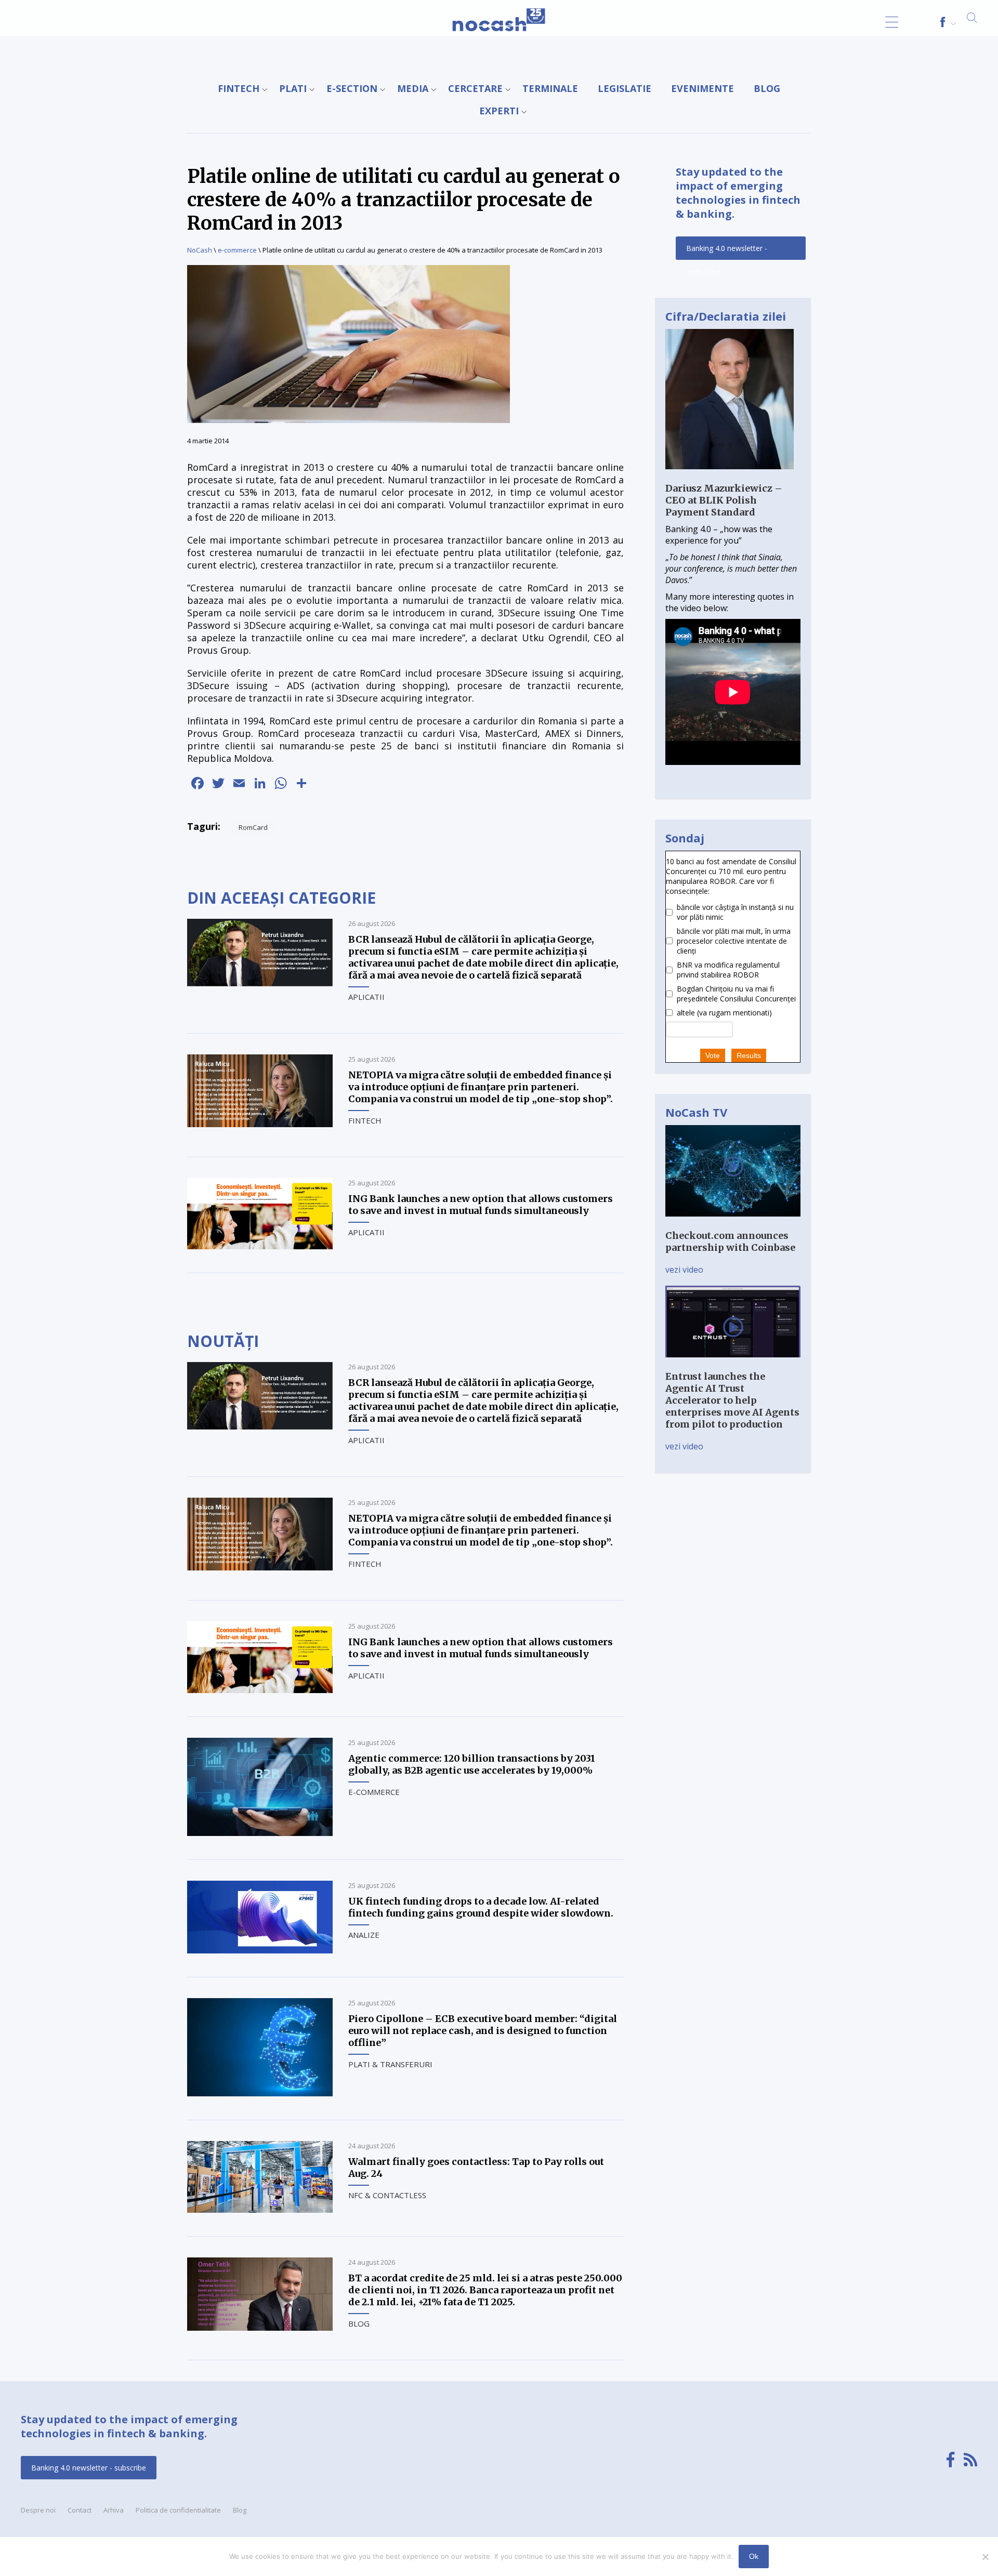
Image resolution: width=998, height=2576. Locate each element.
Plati (293, 88)
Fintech (239, 88)
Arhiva (114, 2510)
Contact (80, 2510)
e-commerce (237, 250)
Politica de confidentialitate (178, 2510)
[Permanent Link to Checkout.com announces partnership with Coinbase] (733, 1224)
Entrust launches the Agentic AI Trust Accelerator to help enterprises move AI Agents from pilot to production (732, 1400)
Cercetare (475, 88)
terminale (550, 88)
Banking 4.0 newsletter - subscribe (727, 252)
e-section (352, 88)
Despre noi (38, 2510)
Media (413, 88)
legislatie (625, 88)
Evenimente (702, 88)
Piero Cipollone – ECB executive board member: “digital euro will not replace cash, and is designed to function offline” (483, 2031)
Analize (364, 1935)
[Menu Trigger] (892, 22)
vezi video (684, 1270)
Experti (499, 111)
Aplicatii (366, 997)
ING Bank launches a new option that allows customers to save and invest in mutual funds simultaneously (481, 1205)
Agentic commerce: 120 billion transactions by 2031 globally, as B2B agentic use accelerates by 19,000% (472, 1764)
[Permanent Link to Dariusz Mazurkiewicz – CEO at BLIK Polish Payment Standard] (730, 477)
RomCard (253, 827)
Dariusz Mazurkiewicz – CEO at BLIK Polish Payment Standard (724, 500)
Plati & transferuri (390, 2064)
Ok (754, 2556)
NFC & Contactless (387, 2195)
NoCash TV (696, 1112)
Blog (767, 88)
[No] (985, 2557)
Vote (713, 1055)
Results (749, 1055)
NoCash (200, 250)
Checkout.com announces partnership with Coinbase (730, 1241)
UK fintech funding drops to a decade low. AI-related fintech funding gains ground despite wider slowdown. (481, 1907)
